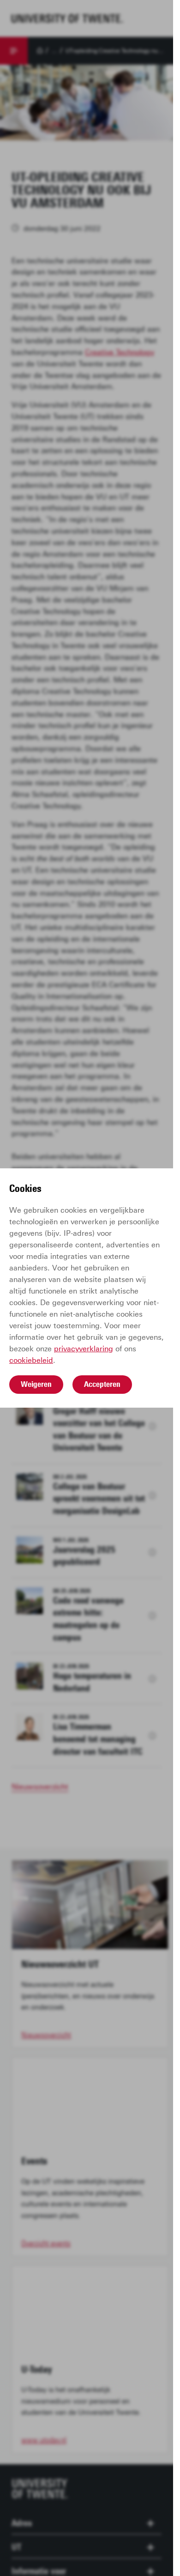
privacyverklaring (84, 1349)
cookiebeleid (31, 1360)
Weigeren (36, 1384)
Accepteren (102, 1384)
